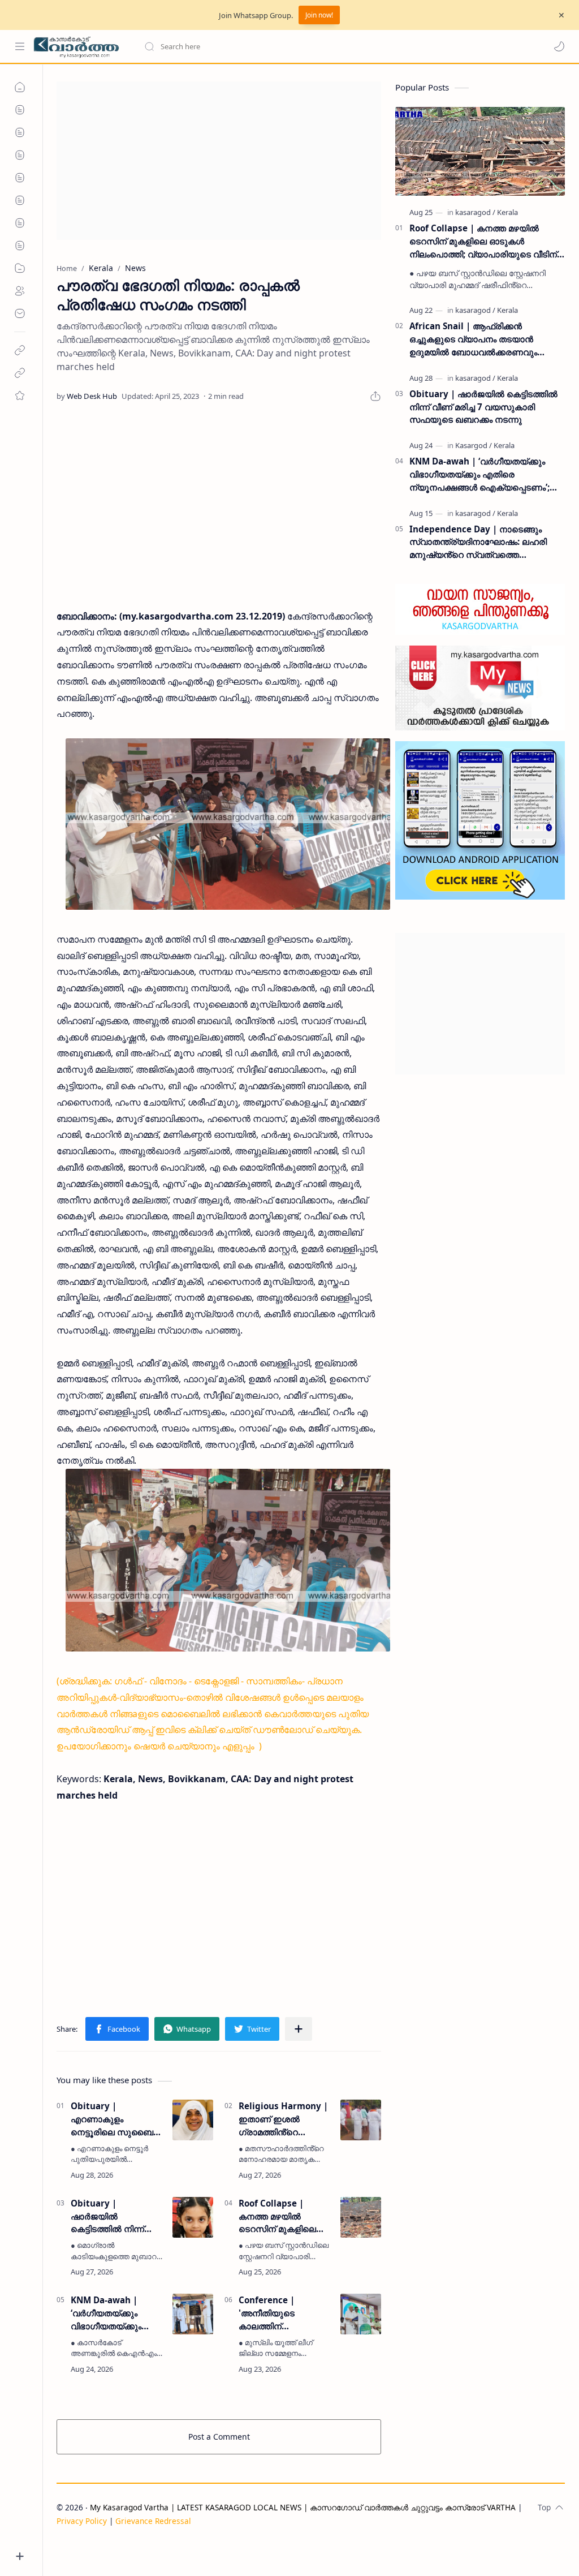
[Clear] (322, 46)
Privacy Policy (82, 2521)
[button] (559, 46)
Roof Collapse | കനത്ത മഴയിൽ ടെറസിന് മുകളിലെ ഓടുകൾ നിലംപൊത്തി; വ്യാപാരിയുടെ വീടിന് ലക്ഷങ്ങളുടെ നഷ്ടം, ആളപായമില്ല (285, 2216)
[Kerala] (507, 212)
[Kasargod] (474, 445)
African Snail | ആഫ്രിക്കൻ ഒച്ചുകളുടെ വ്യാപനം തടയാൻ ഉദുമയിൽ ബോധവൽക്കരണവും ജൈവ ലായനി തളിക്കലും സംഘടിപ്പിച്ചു (487, 339)
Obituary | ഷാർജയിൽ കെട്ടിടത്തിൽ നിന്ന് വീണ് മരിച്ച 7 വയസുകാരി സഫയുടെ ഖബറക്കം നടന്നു (112, 2216)
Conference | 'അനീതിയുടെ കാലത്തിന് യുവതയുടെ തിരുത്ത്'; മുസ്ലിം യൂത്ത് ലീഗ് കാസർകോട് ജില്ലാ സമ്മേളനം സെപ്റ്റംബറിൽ (284, 2313)
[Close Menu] (561, 15)
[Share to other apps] (299, 2029)
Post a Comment (219, 2437)
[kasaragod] (475, 212)
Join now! (319, 15)
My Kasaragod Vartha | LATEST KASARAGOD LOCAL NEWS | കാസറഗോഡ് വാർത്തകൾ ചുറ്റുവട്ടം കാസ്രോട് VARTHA (303, 2507)
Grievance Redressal (153, 2521)
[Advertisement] (219, 161)
